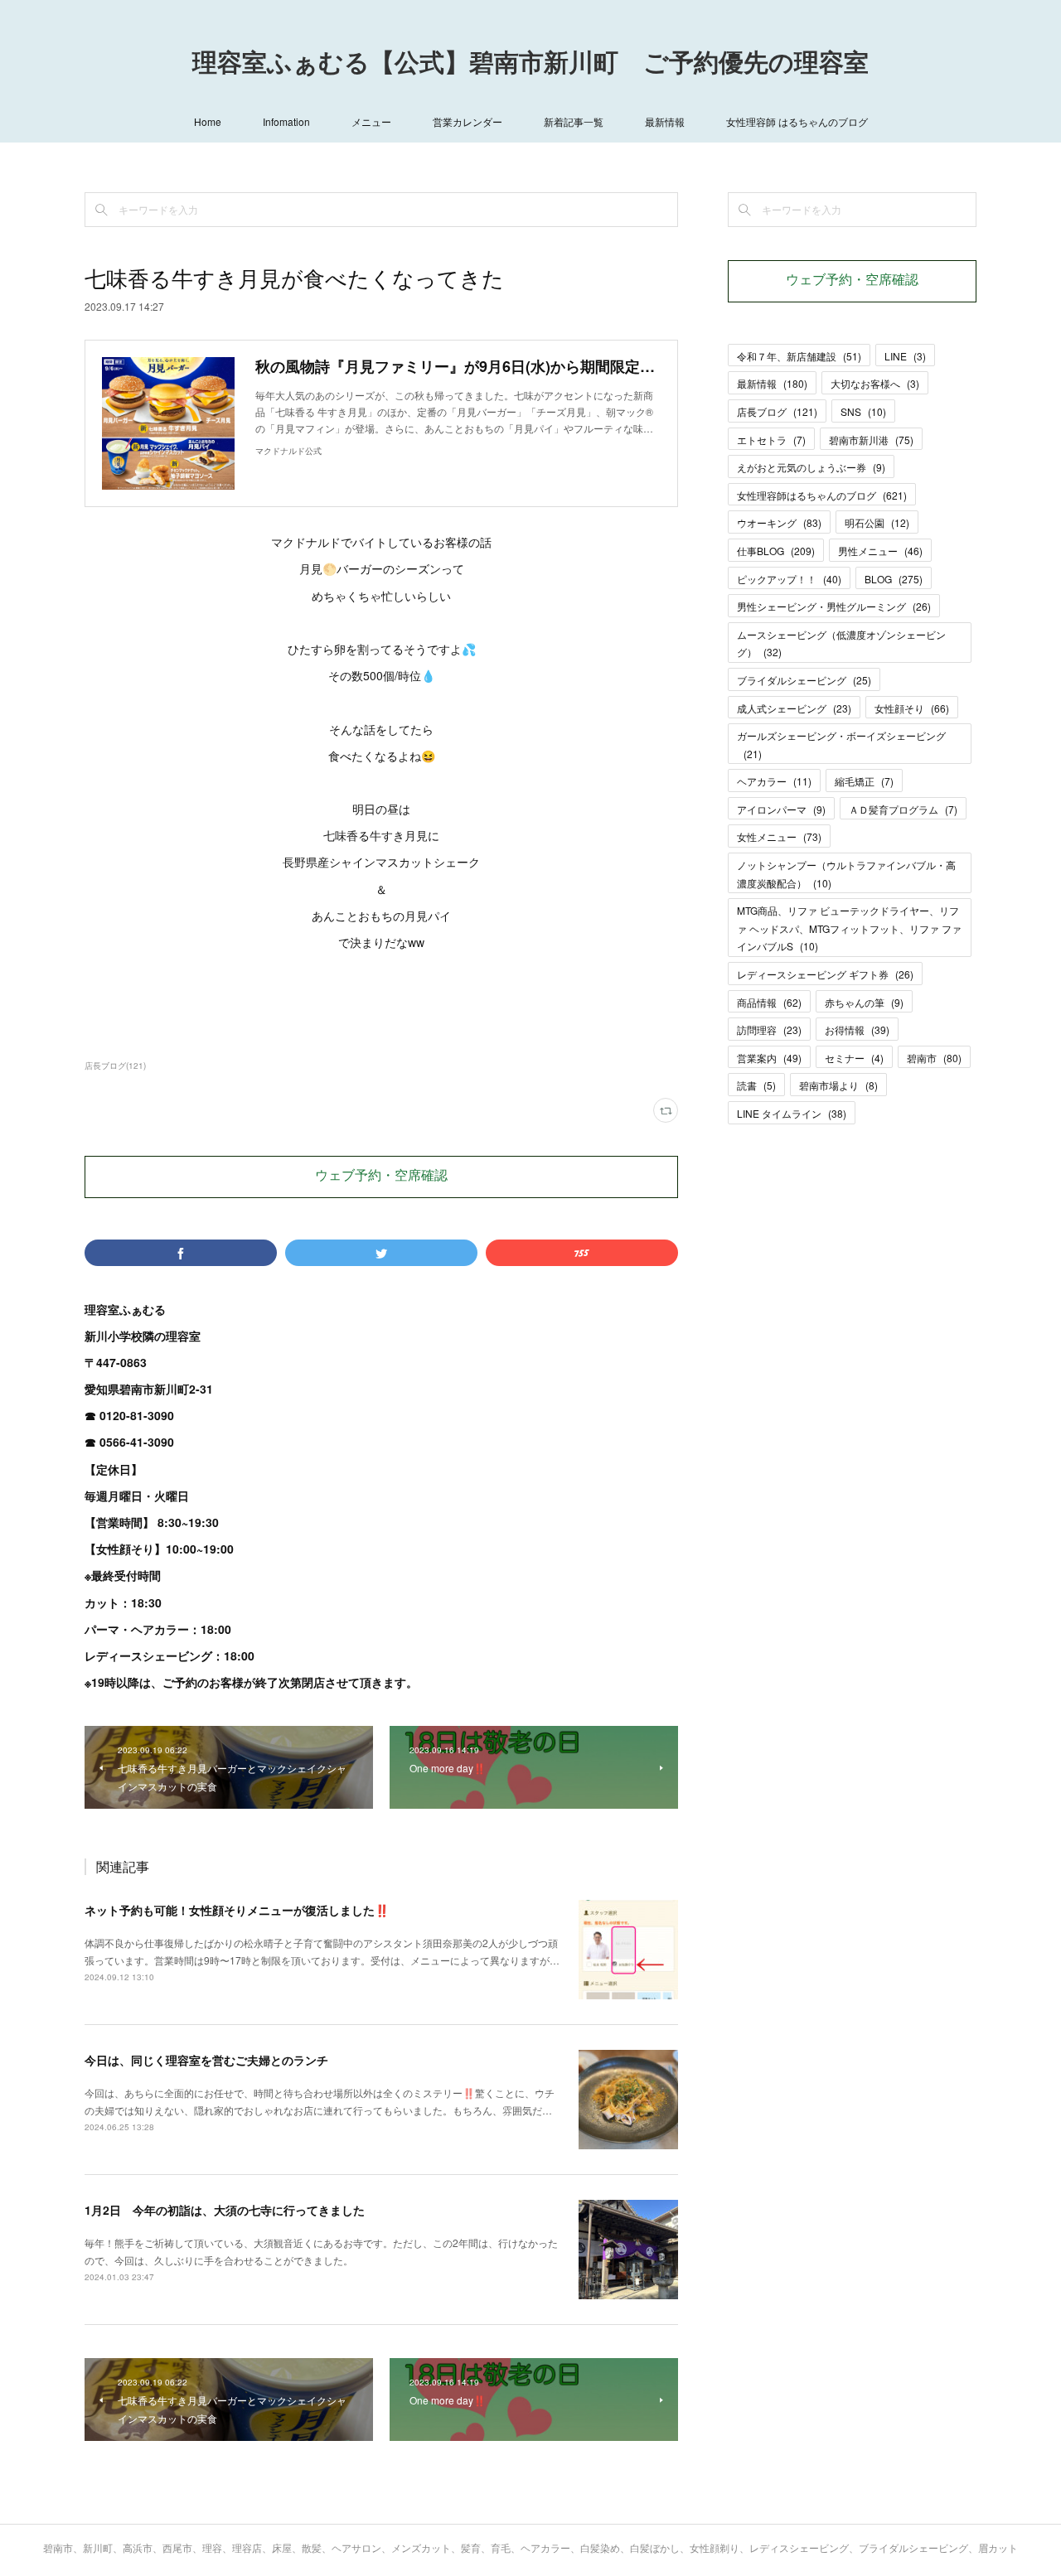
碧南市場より (838, 1085)
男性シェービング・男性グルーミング (834, 606)
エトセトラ (771, 440)
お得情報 (857, 1029)
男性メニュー (880, 551)
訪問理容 (769, 1029)
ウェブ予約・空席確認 (381, 1177)
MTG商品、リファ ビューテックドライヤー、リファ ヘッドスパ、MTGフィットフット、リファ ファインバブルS (849, 928)
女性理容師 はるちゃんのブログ (797, 121)
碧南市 (934, 1058)
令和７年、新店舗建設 (799, 356)
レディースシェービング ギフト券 (825, 974)
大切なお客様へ (875, 383)
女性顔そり (912, 708)
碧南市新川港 (871, 440)
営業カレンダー (468, 121)
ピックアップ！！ (789, 579)
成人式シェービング (794, 708)
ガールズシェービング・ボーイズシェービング (841, 744)
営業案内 (769, 1058)
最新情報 (665, 121)
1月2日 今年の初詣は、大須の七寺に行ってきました (225, 2210)
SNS (863, 411)
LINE (905, 356)
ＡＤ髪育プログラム (903, 809)
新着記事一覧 (574, 121)
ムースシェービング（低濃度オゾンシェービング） (841, 643)
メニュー (371, 121)
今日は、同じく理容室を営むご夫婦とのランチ (206, 2060)
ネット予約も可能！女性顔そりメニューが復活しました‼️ (237, 1910)
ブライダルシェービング (804, 680)
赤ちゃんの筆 (864, 1002)
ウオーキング (779, 522)
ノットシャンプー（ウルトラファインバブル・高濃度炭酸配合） (846, 874)
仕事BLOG (776, 551)
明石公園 (877, 522)
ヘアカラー (774, 781)
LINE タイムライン (792, 1113)
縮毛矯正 (864, 781)
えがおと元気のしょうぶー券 (811, 467)
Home (208, 121)
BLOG (894, 579)
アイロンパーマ (781, 809)
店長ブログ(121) (115, 1066)
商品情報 (769, 1002)
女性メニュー (779, 836)
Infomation (286, 121)
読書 (756, 1085)
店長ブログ (777, 411)
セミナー (854, 1058)
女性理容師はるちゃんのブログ (822, 495)
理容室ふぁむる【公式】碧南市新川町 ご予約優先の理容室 (530, 65)
